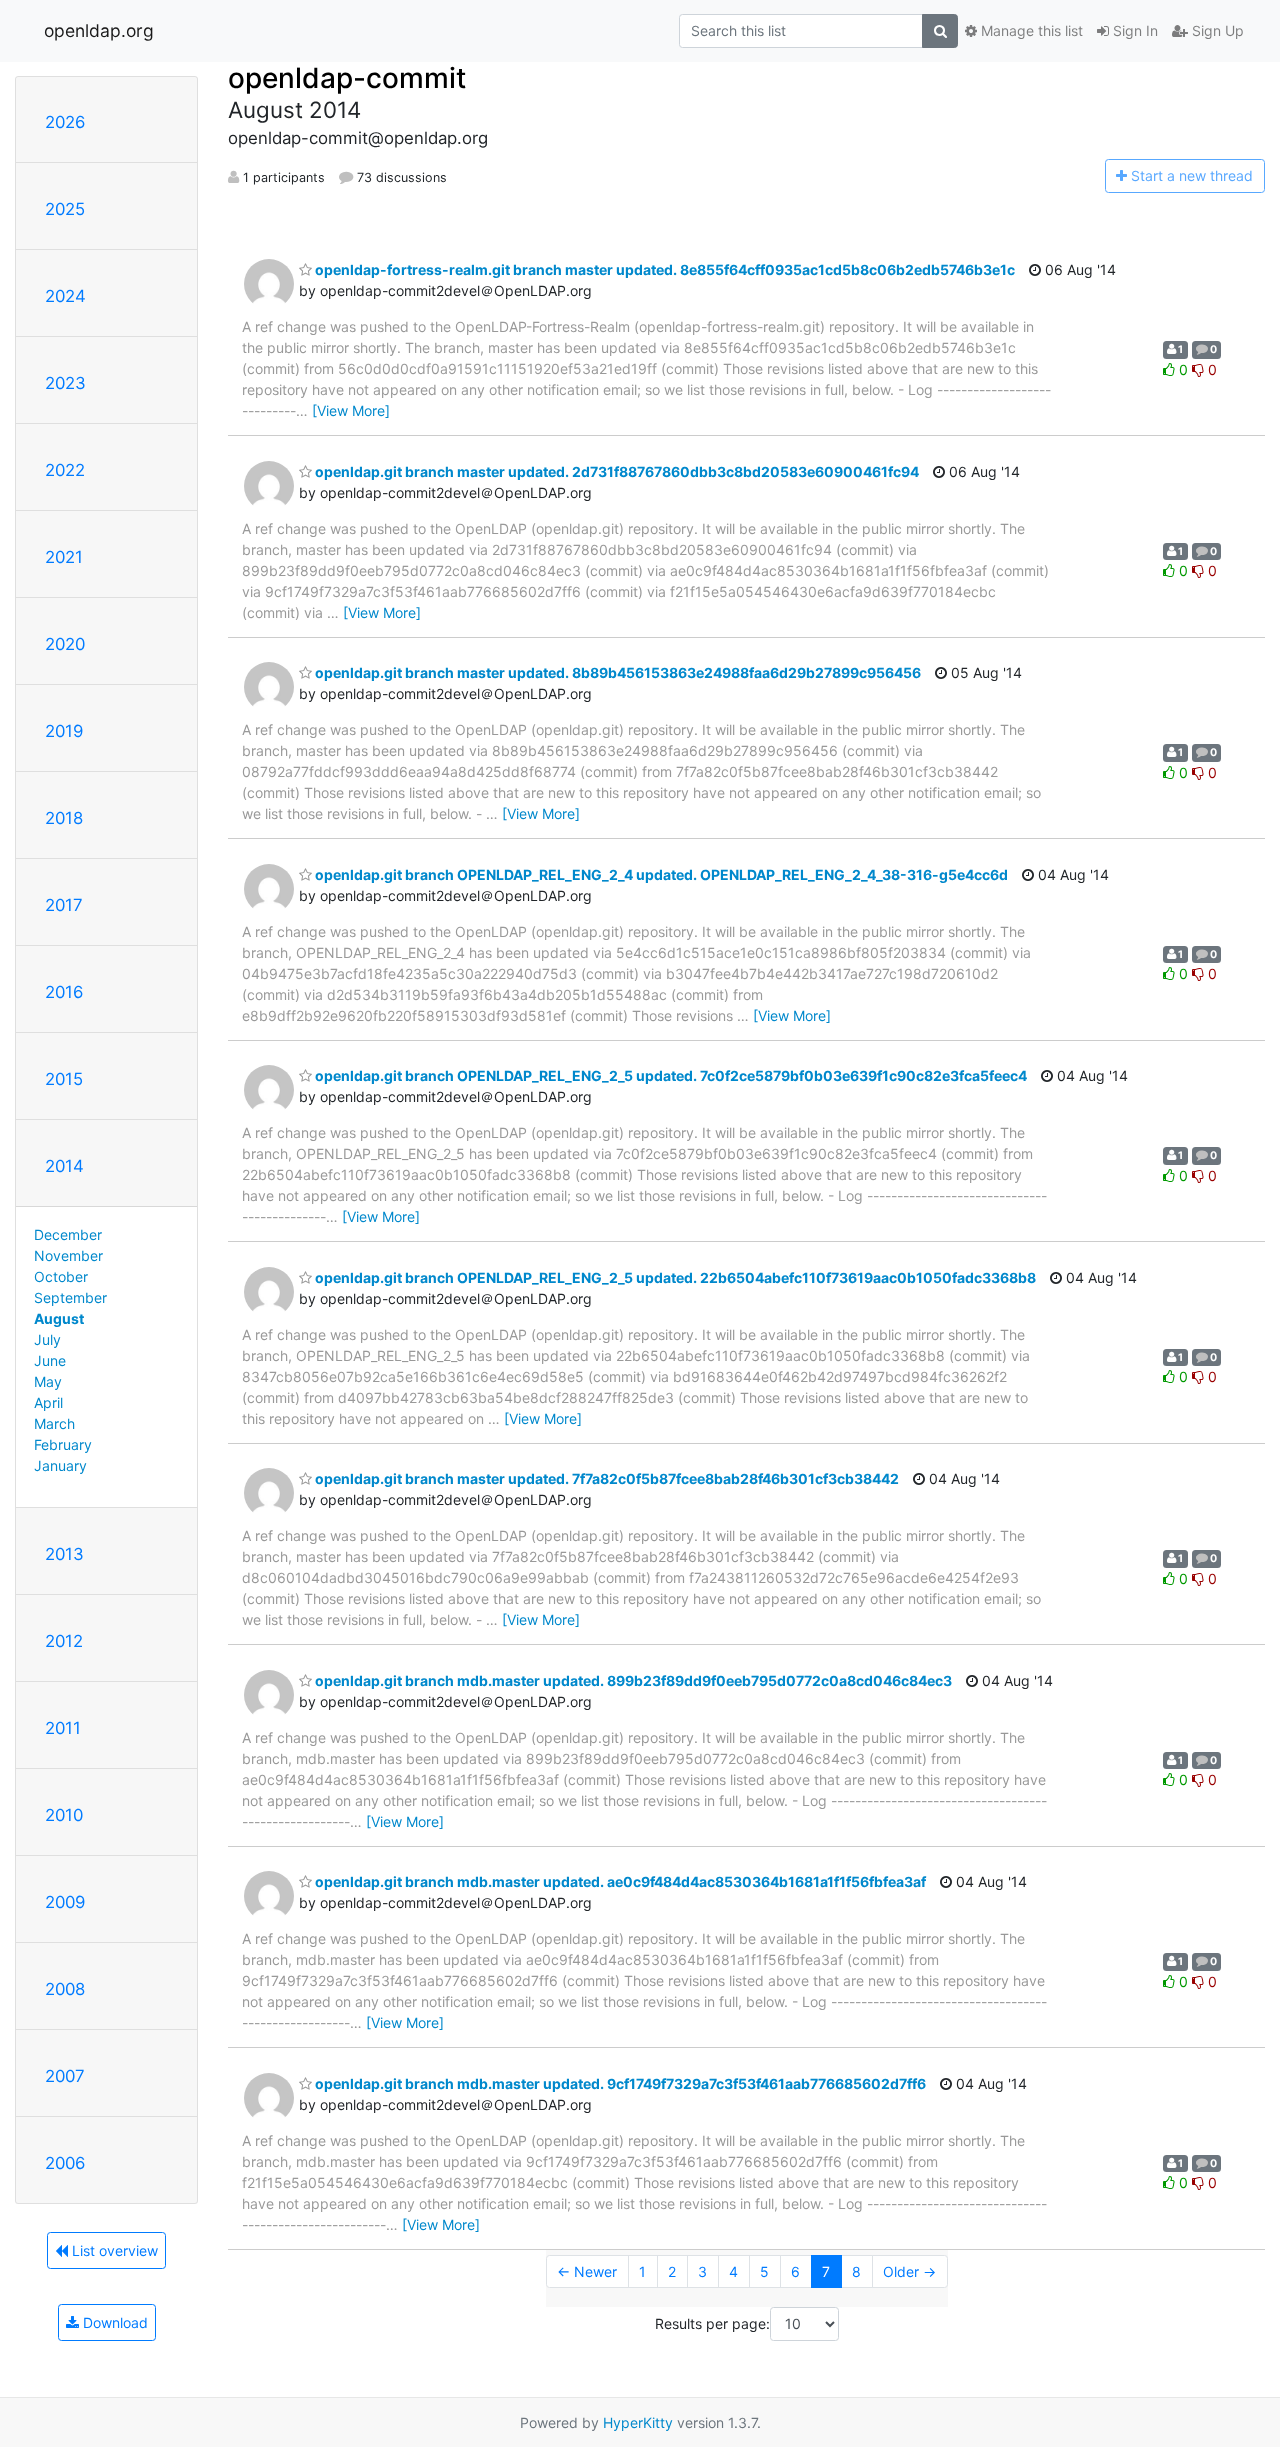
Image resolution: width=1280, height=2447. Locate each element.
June (50, 1360)
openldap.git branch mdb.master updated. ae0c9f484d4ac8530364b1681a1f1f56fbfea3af (619, 1881)
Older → (909, 2271)
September (70, 1297)
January (60, 1465)
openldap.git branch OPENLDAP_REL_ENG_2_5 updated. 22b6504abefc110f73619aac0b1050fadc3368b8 (674, 1277)
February (63, 1444)
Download (113, 2322)
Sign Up (1216, 30)
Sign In (1133, 30)
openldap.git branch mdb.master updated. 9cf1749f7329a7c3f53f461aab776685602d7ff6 (619, 2083)
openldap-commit (347, 78)
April (48, 1402)
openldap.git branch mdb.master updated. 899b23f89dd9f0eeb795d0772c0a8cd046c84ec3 (632, 1680)
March (54, 1423)
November (68, 1255)
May (48, 1381)
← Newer (587, 2271)
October (61, 1276)
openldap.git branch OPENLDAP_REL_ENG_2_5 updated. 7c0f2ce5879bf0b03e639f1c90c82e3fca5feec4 (669, 1075)
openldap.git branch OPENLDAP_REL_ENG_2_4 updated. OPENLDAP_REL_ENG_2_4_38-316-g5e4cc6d (660, 874)
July (47, 1339)
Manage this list (1030, 30)
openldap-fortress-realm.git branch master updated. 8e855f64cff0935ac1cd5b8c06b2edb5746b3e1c (663, 269)
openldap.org (99, 30)
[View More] (351, 410)
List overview (113, 2250)
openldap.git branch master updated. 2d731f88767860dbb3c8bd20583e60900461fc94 (615, 471)
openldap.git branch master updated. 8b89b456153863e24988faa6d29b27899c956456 (616, 672)
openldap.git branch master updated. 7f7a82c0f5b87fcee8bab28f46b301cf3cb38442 (605, 1478)
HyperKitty (638, 2422)
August (59, 1318)
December (68, 1234)
